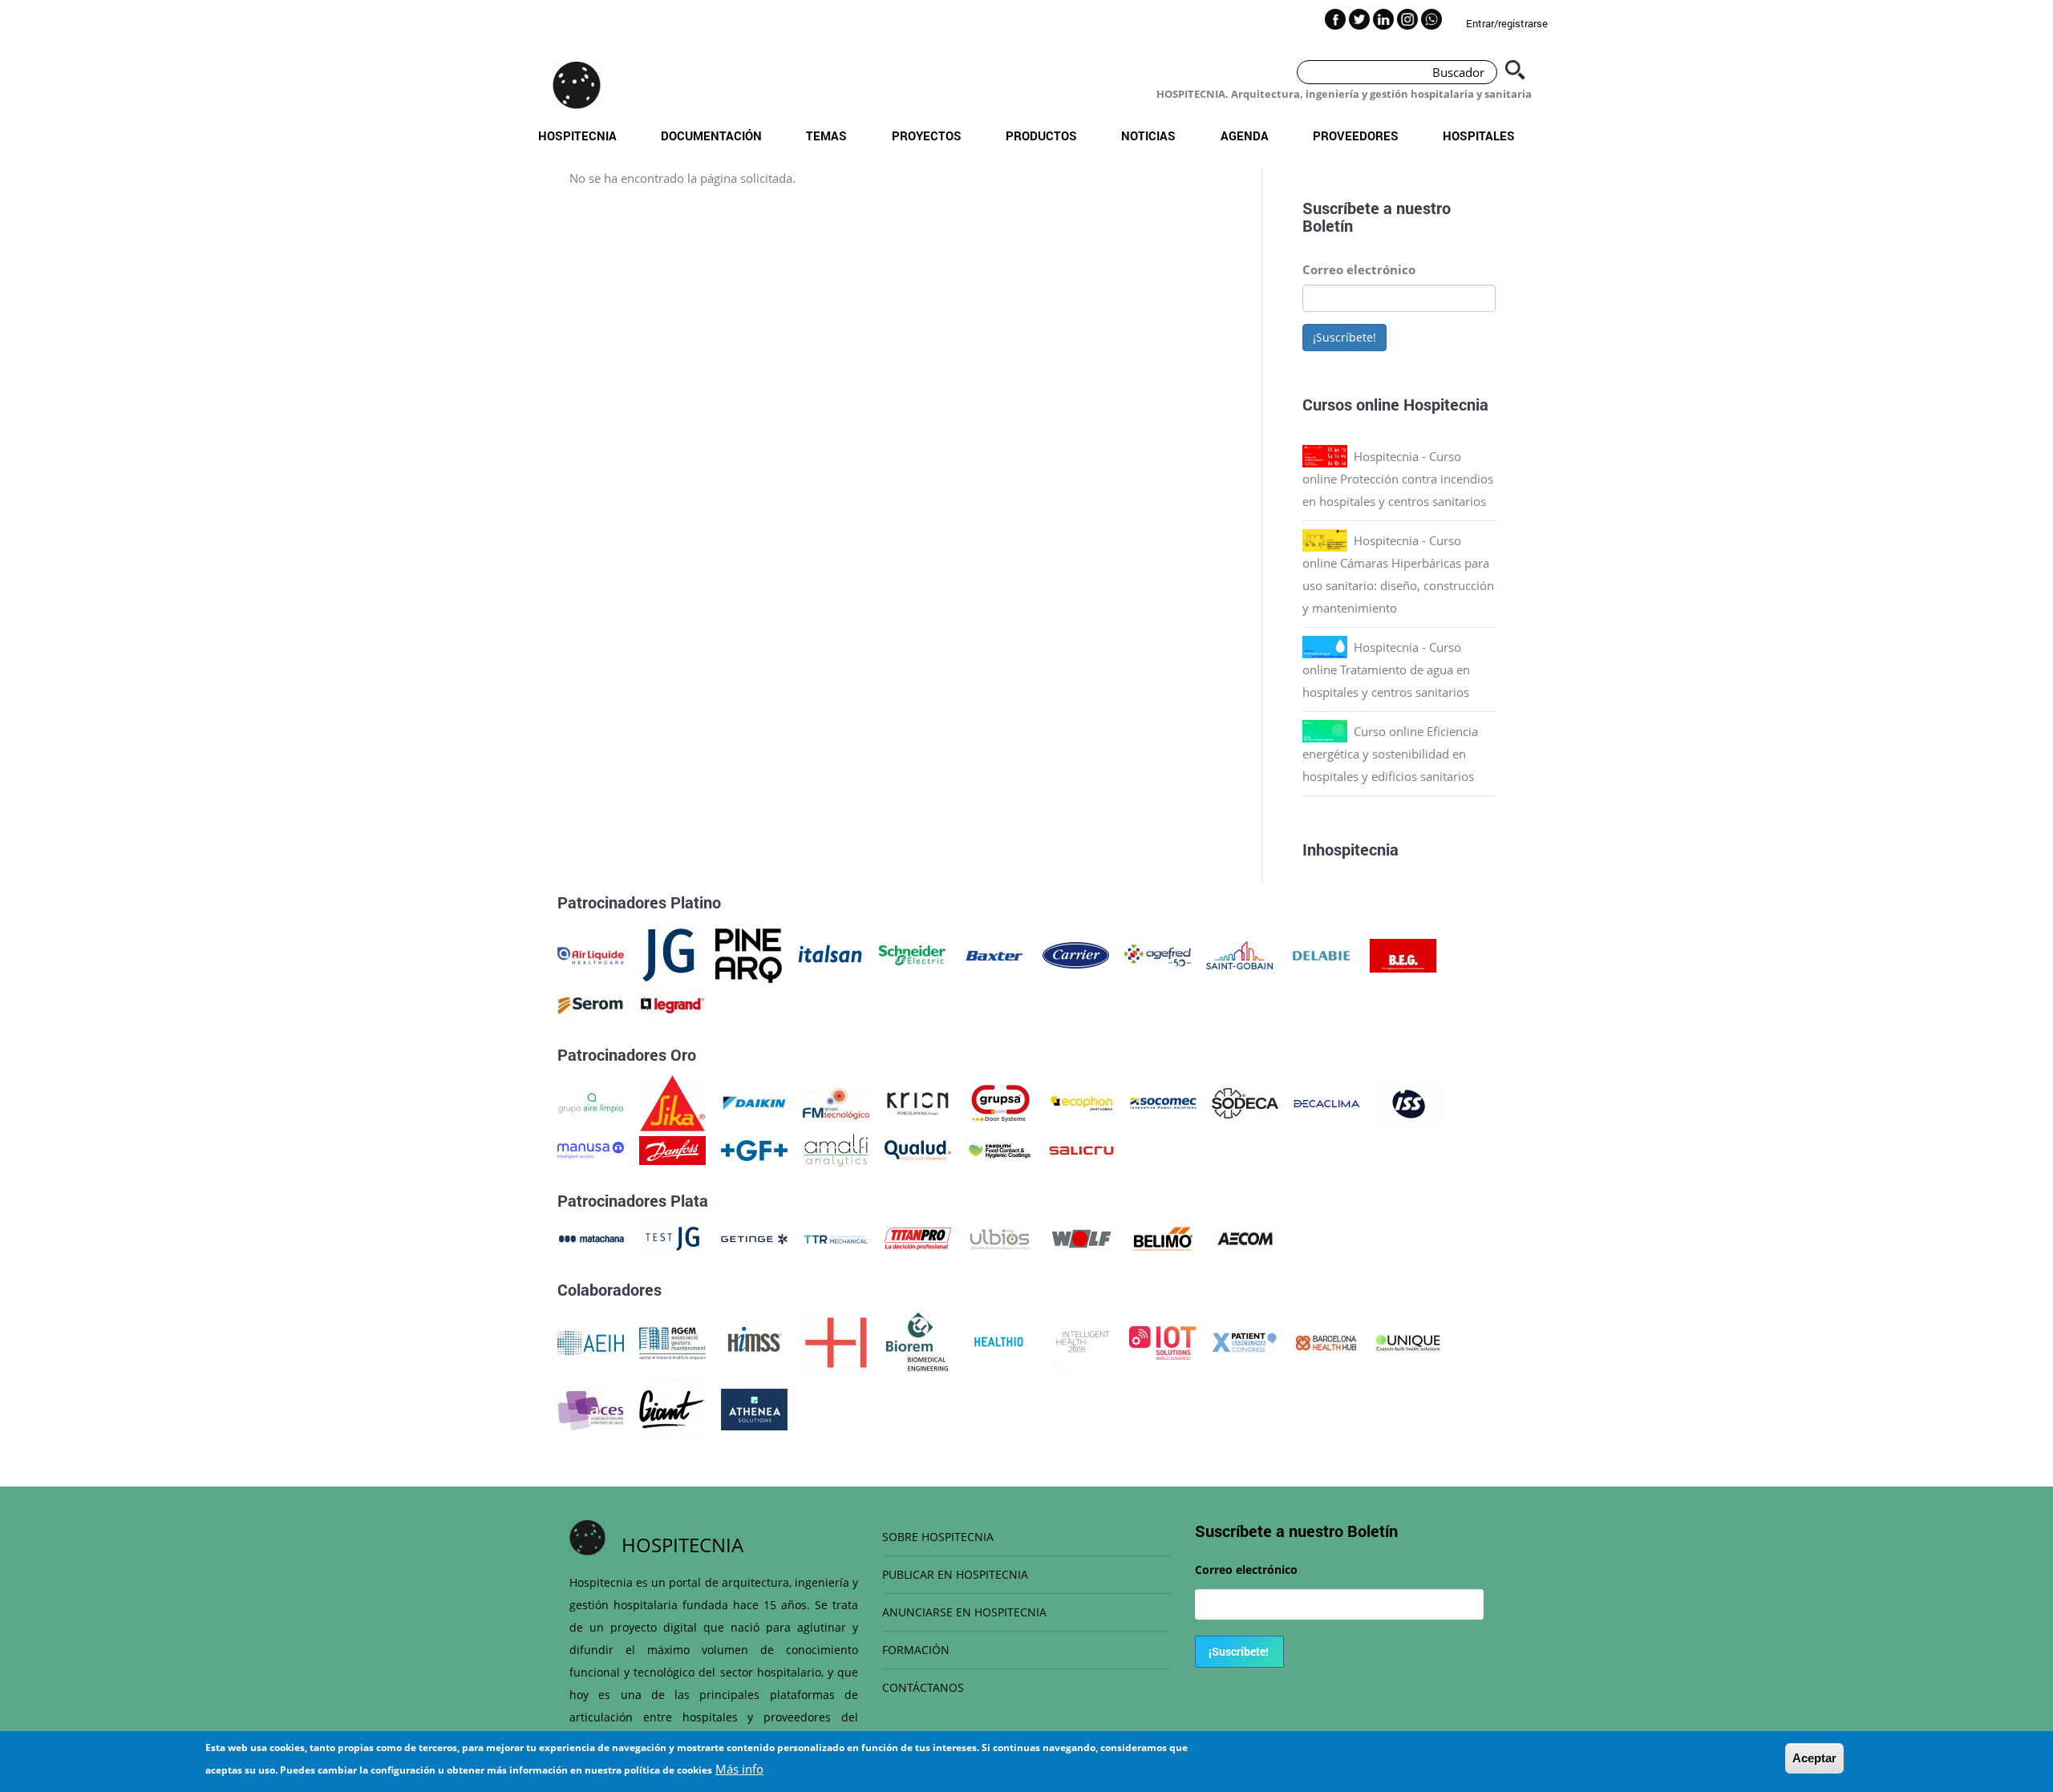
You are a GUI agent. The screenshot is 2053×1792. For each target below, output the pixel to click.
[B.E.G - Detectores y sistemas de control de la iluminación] (1403, 954)
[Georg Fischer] (754, 1149)
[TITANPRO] (918, 1237)
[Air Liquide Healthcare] (591, 954)
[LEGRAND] (672, 1004)
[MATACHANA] (591, 1237)
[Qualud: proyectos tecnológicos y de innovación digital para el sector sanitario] (918, 1149)
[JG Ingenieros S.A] (670, 954)
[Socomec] (1163, 1102)
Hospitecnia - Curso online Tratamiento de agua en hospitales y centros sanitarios (1386, 669)
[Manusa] (591, 1149)
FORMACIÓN (916, 1650)
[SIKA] (672, 1102)
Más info (739, 1769)
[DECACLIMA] (1327, 1102)
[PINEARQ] (749, 954)
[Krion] (918, 1102)
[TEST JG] (672, 1237)
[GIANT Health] (672, 1408)
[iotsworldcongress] (1162, 1341)
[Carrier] (1076, 954)
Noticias (1148, 136)
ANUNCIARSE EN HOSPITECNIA (964, 1612)
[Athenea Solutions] (754, 1408)
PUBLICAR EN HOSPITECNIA (955, 1574)
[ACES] (591, 1408)
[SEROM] (591, 1004)
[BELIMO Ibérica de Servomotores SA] (1163, 1237)
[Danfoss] (672, 1149)
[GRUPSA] (1000, 1102)
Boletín (1328, 225)
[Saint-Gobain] (1239, 954)
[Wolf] (1081, 1237)
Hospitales (1479, 136)
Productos (1041, 136)
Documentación (711, 136)
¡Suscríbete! (1344, 337)
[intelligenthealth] (1081, 1341)
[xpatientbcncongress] (1244, 1341)
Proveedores (1356, 136)
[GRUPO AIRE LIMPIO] (591, 1102)
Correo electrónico (1359, 269)
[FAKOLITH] (1000, 1149)
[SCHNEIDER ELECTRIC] (912, 954)
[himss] (754, 1341)
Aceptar (1814, 1758)
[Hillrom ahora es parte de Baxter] (994, 954)
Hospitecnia (577, 136)
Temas (826, 136)
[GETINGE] (754, 1237)
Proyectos (927, 136)
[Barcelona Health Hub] (1326, 1341)
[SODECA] (1245, 1102)
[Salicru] (1081, 1149)
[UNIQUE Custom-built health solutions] (1408, 1341)
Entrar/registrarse (1507, 23)
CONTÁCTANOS (923, 1687)
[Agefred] (1158, 954)
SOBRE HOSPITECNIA (938, 1537)
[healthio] (999, 1341)
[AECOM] (1245, 1237)
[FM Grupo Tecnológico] (836, 1102)
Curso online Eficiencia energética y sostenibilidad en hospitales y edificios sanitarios (1390, 754)
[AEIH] (591, 1341)
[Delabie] (1321, 954)
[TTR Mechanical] (836, 1237)
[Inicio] (577, 85)
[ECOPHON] (1081, 1102)
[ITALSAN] (830, 954)
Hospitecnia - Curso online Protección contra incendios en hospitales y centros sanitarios (1398, 479)
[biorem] (917, 1341)
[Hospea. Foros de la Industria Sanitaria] (836, 1341)
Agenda (1245, 136)
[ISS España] (1409, 1102)
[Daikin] (754, 1102)
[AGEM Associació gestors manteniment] (672, 1341)
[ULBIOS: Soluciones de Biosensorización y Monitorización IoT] (1000, 1237)
